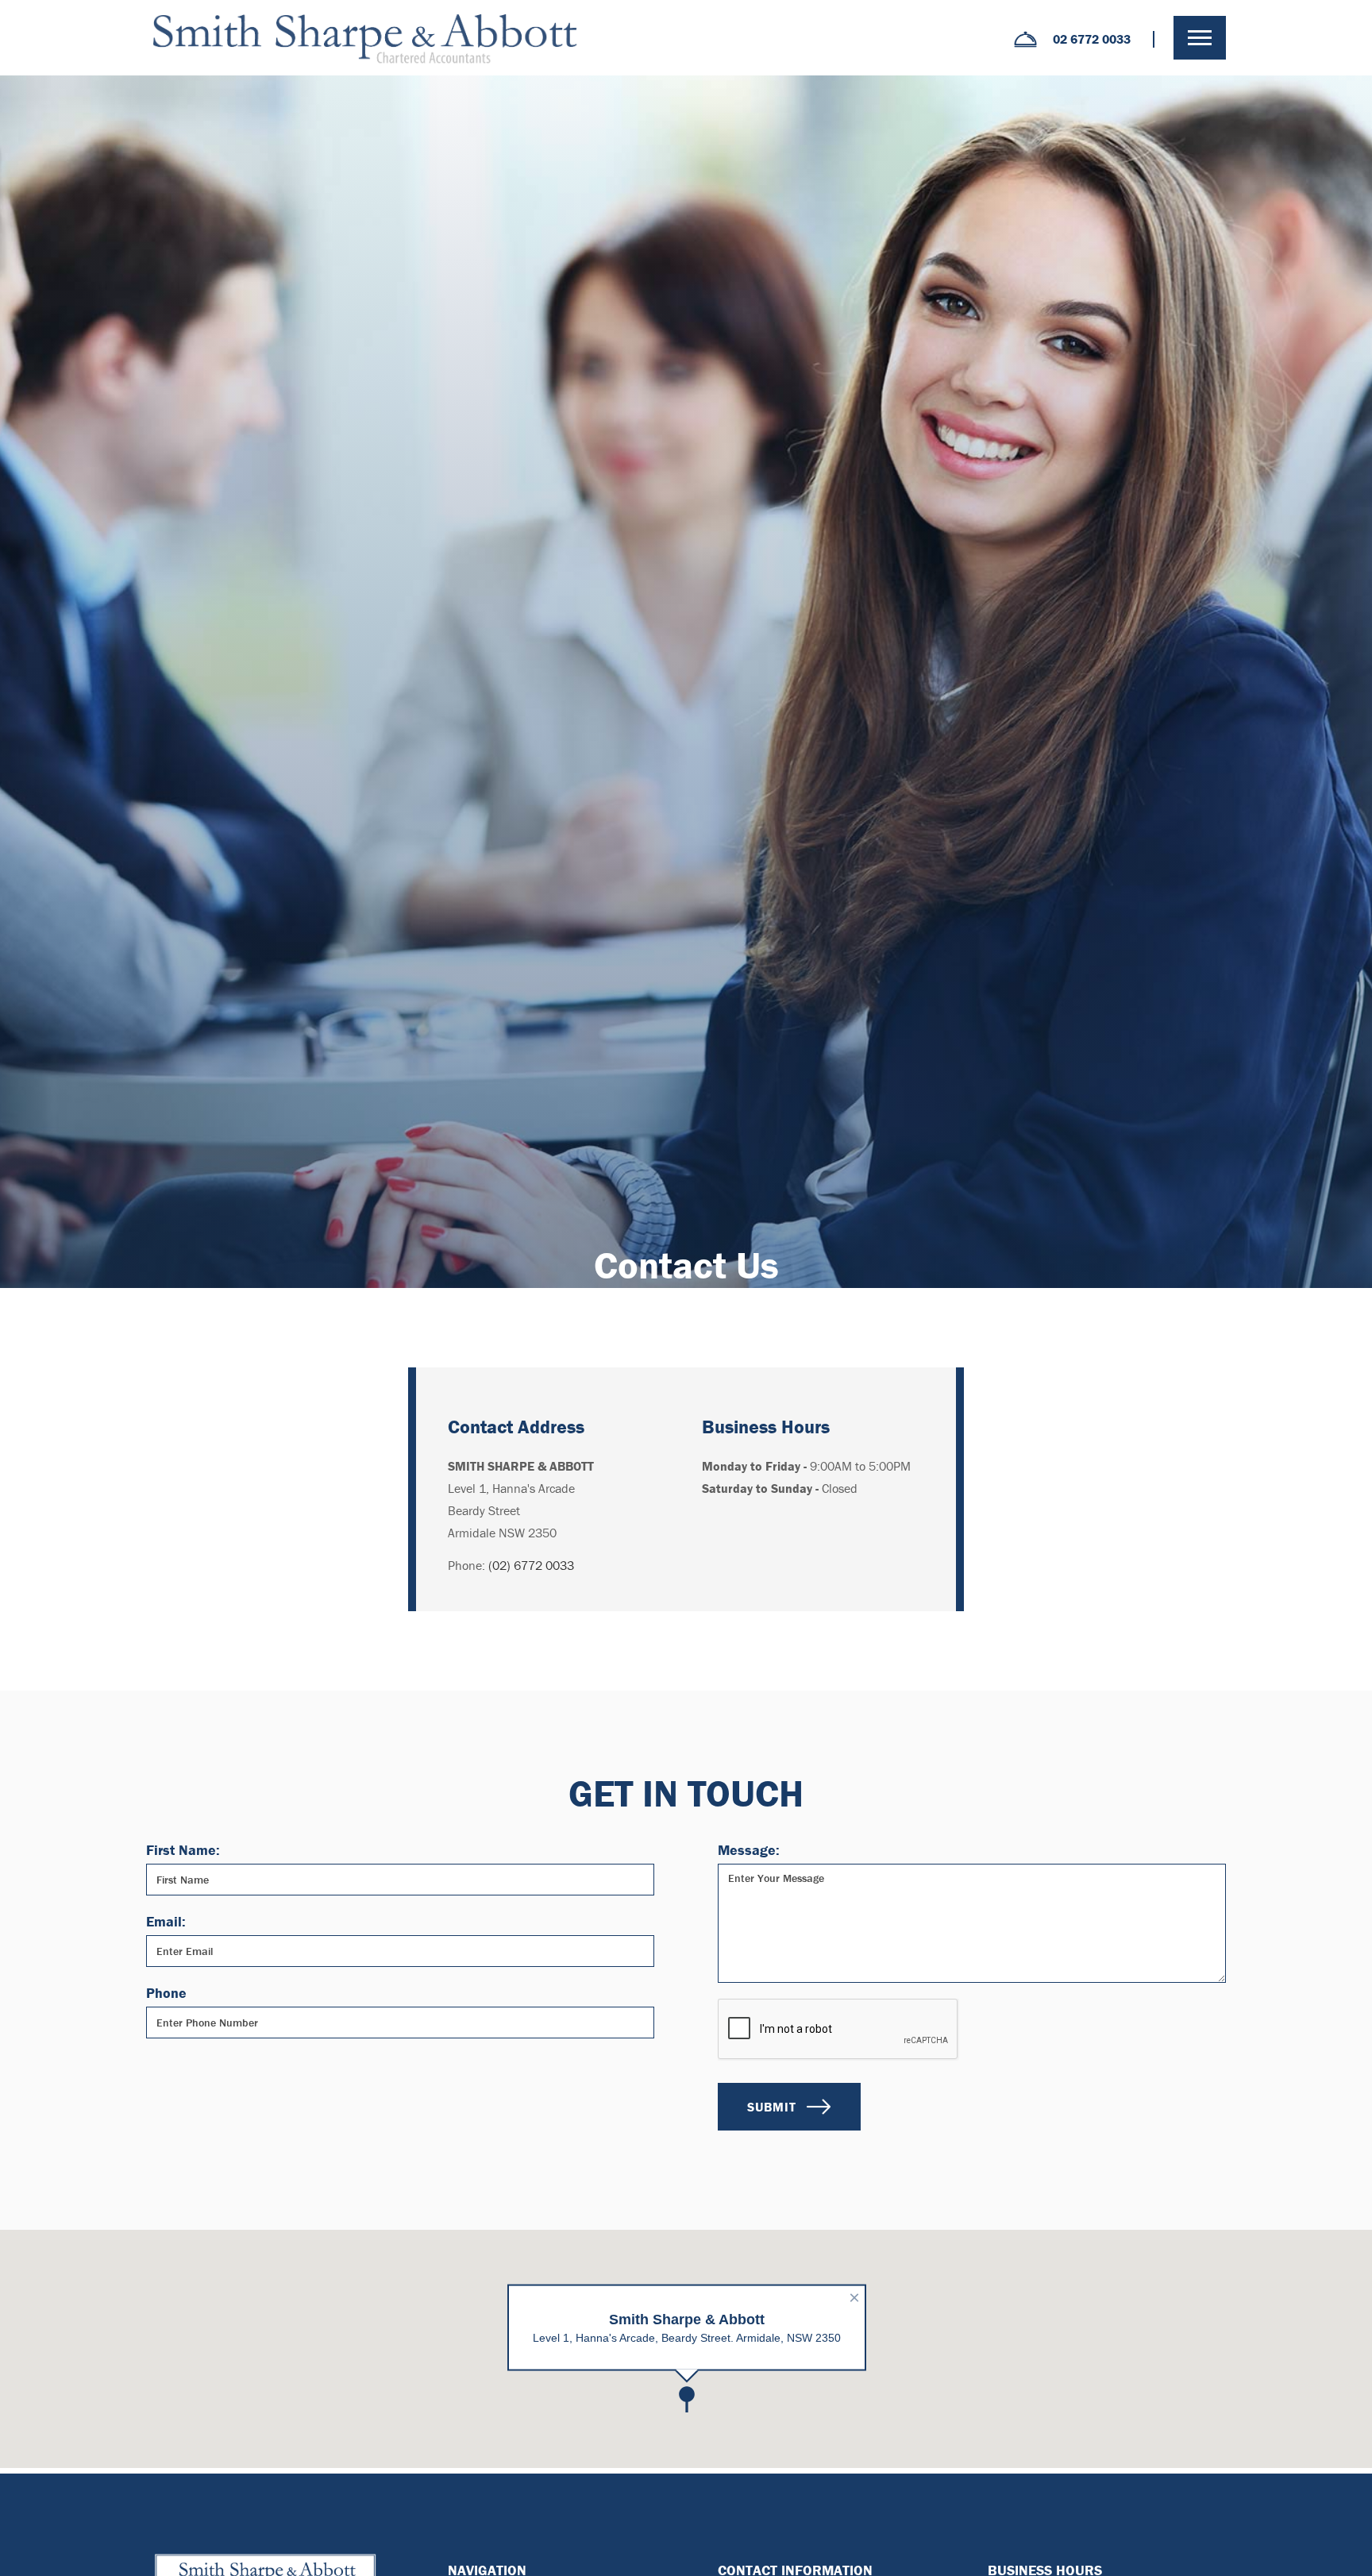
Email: (166, 1921)
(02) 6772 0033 (531, 1565)
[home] (364, 38)
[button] (1200, 38)
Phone (166, 1993)
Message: (749, 1850)
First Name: (183, 1850)
